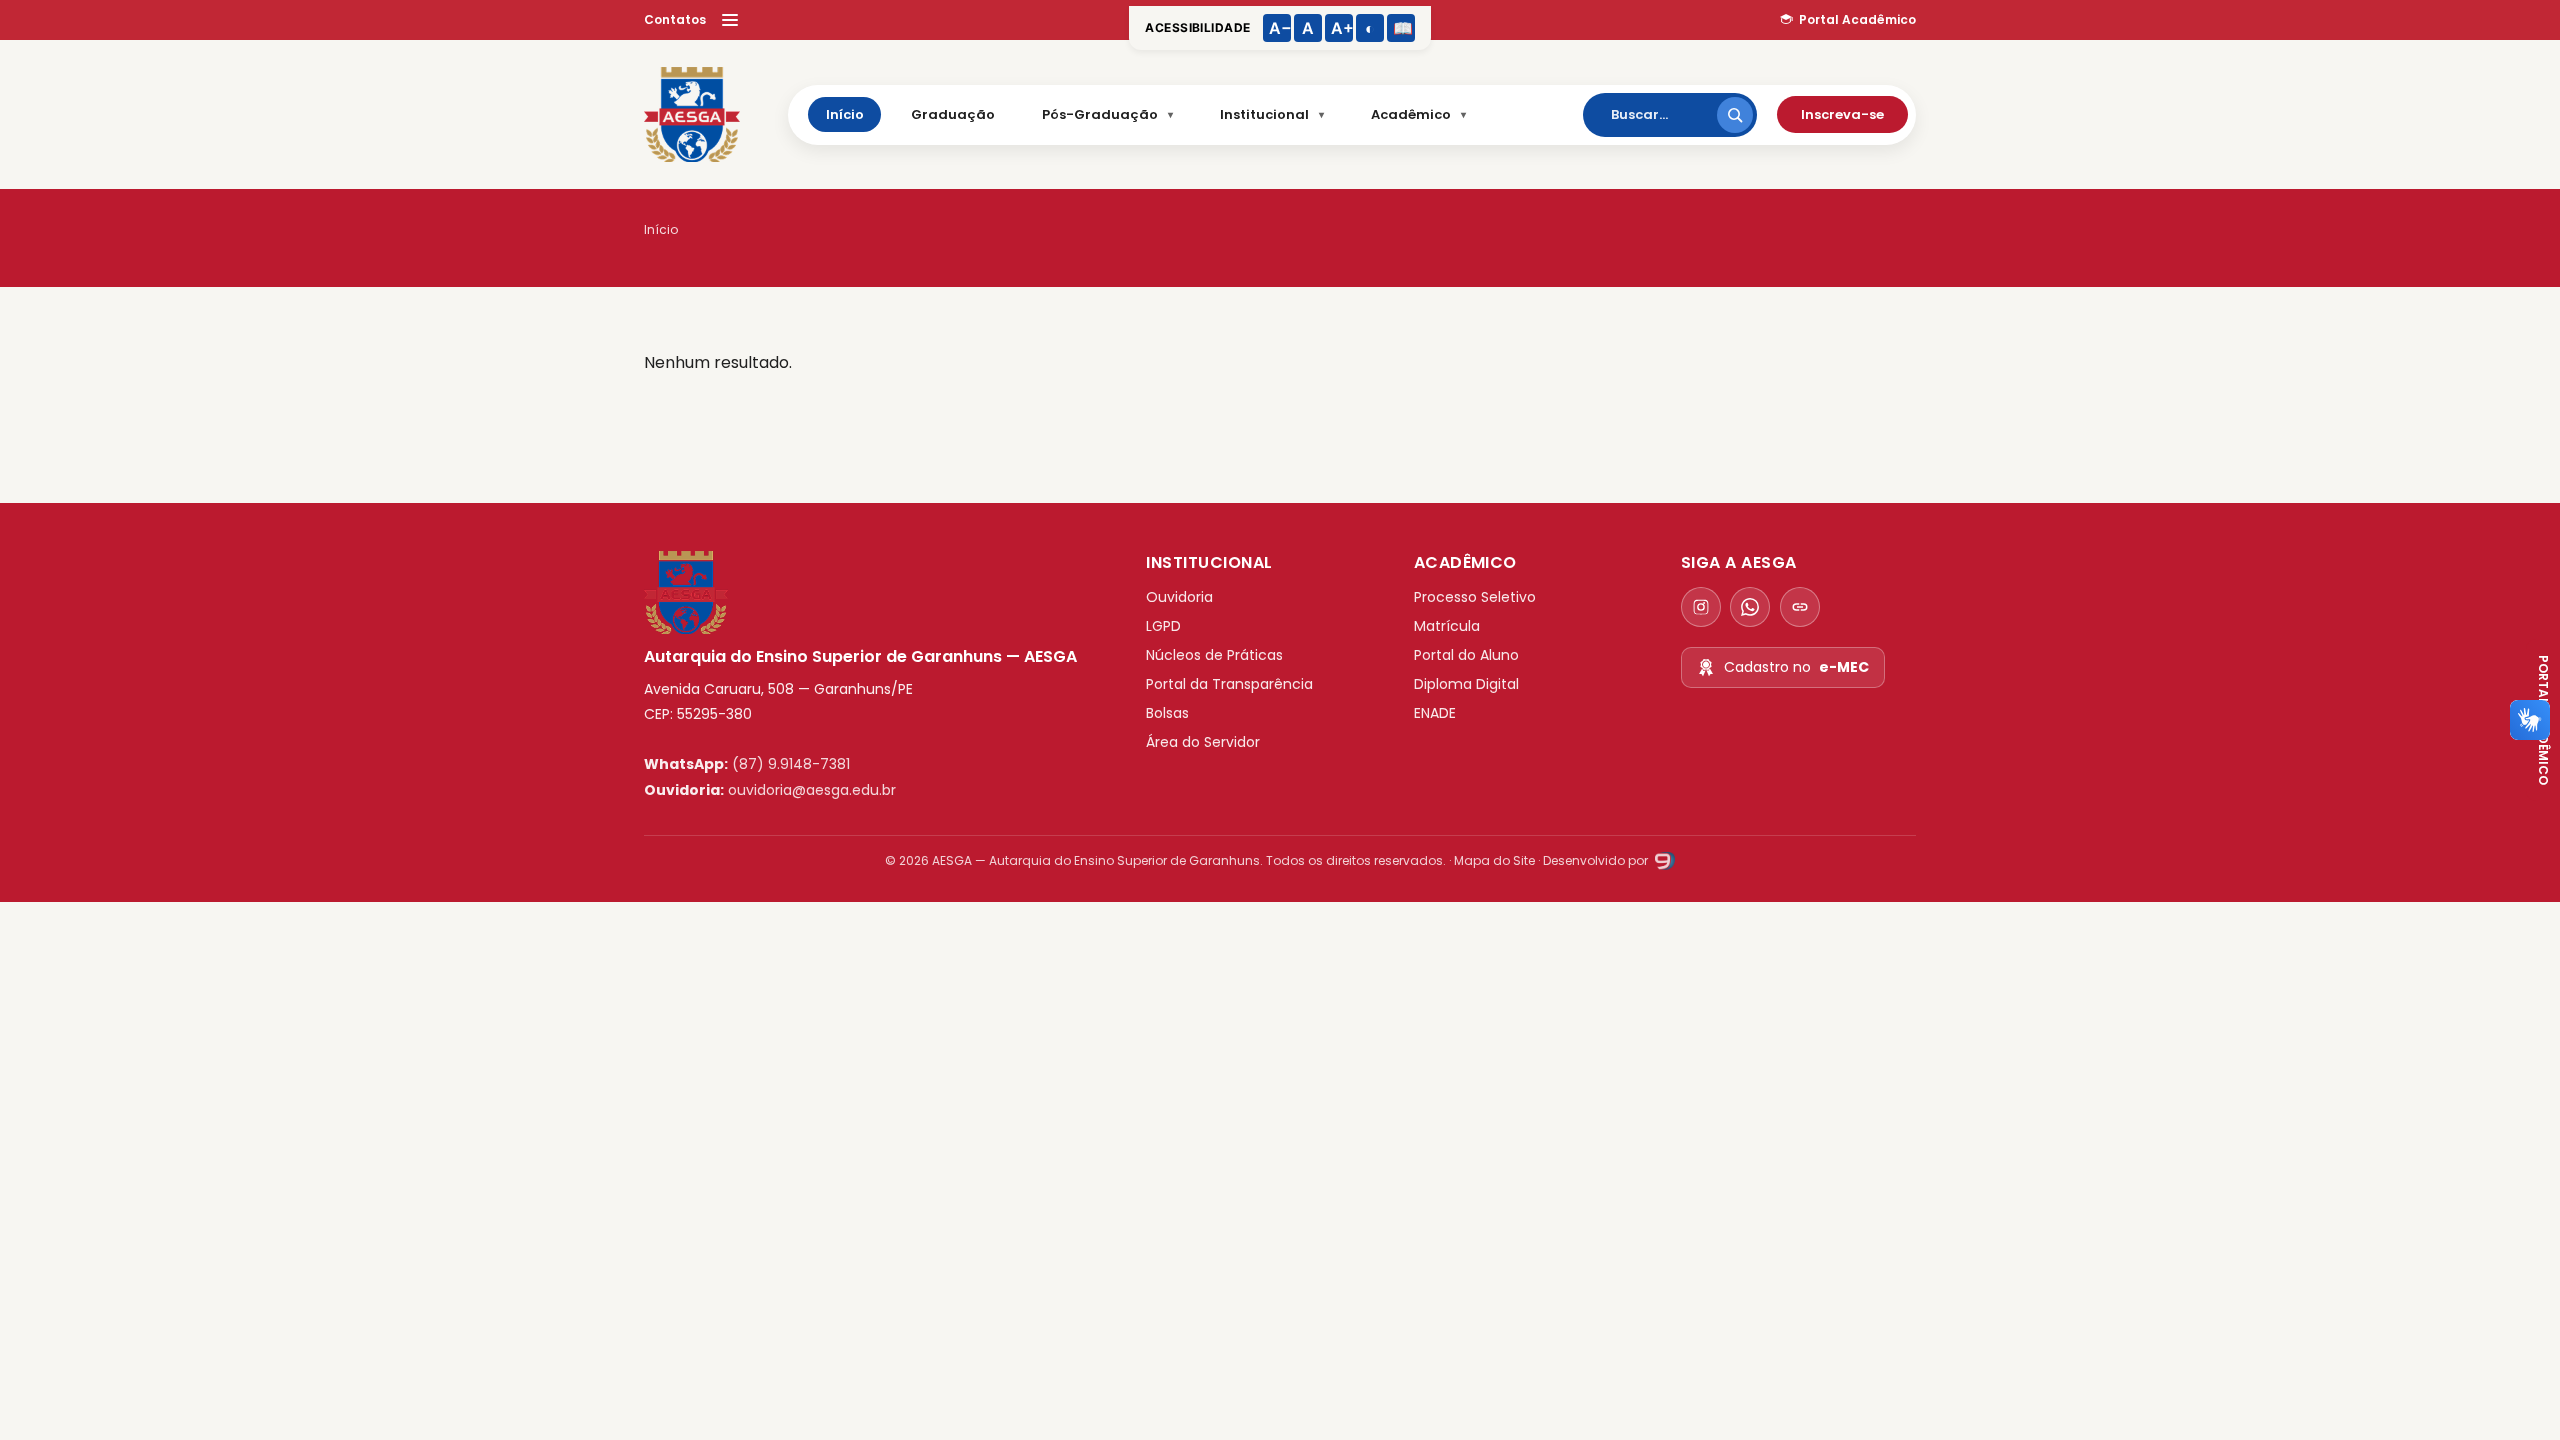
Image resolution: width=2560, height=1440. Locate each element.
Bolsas (1167, 713)
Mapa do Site (1494, 860)
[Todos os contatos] (1800, 607)
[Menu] (730, 20)
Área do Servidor (1203, 742)
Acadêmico (1411, 114)
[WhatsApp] (1750, 607)
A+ (1342, 28)
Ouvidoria (1179, 597)
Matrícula (1447, 626)
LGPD (1163, 626)
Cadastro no (1796, 667)
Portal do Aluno (1466, 655)
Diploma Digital (1466, 684)
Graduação (953, 114)
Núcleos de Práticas (1214, 655)
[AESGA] (692, 115)
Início (845, 114)
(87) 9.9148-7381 (791, 764)
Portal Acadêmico (1857, 19)
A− (1280, 28)
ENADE (1435, 713)
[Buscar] (1735, 115)
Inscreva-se (1842, 114)
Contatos (675, 19)
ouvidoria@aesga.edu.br (812, 790)
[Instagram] (1701, 607)
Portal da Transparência (1229, 684)
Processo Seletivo (1475, 597)
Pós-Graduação (1100, 114)
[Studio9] (1663, 860)
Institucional (1264, 114)
